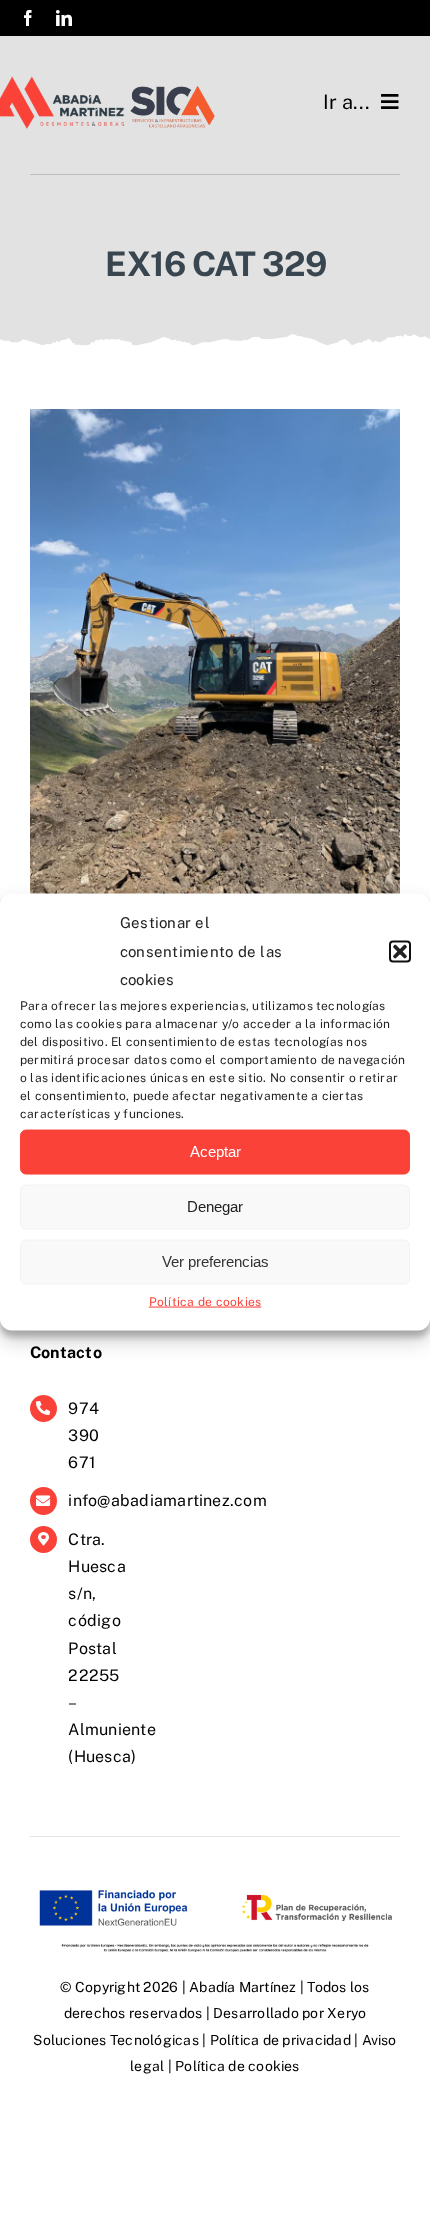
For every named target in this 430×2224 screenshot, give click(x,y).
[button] (400, 951)
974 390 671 (83, 1435)
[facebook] (28, 18)
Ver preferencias (215, 1261)
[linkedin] (64, 18)
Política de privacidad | (286, 2040)
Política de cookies (205, 1301)
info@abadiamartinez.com (167, 1500)
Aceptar (215, 1151)
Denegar (215, 1206)
